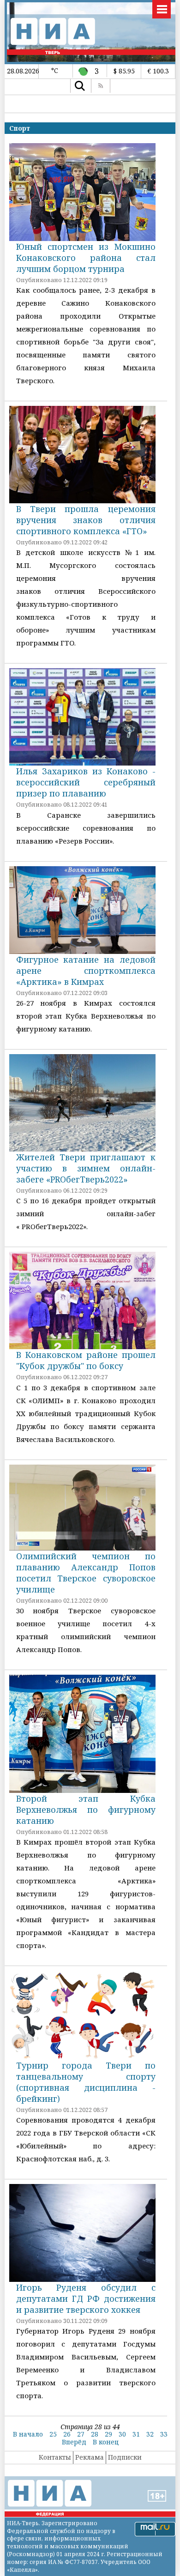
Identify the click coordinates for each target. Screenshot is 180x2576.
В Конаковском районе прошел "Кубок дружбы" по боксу (86, 1360)
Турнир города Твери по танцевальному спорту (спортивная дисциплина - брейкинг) (86, 2082)
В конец (106, 2442)
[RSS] (101, 86)
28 (95, 2434)
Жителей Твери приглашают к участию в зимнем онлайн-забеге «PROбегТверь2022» (86, 1168)
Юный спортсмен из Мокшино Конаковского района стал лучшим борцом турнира (86, 258)
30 (122, 2434)
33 (164, 2434)
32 (150, 2434)
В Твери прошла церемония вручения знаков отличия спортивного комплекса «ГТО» (86, 520)
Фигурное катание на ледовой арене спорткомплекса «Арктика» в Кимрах (86, 971)
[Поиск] (80, 86)
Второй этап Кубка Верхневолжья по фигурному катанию (86, 1810)
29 (108, 2434)
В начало (28, 2434)
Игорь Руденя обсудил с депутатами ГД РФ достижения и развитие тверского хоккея (86, 2298)
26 (67, 2434)
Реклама (90, 2457)
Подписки (125, 2457)
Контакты (55, 2457)
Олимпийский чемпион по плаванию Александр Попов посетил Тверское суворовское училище (86, 1573)
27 (81, 2434)
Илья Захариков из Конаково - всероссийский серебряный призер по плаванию (86, 782)
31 (136, 2434)
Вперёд (74, 2442)
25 (53, 2434)
